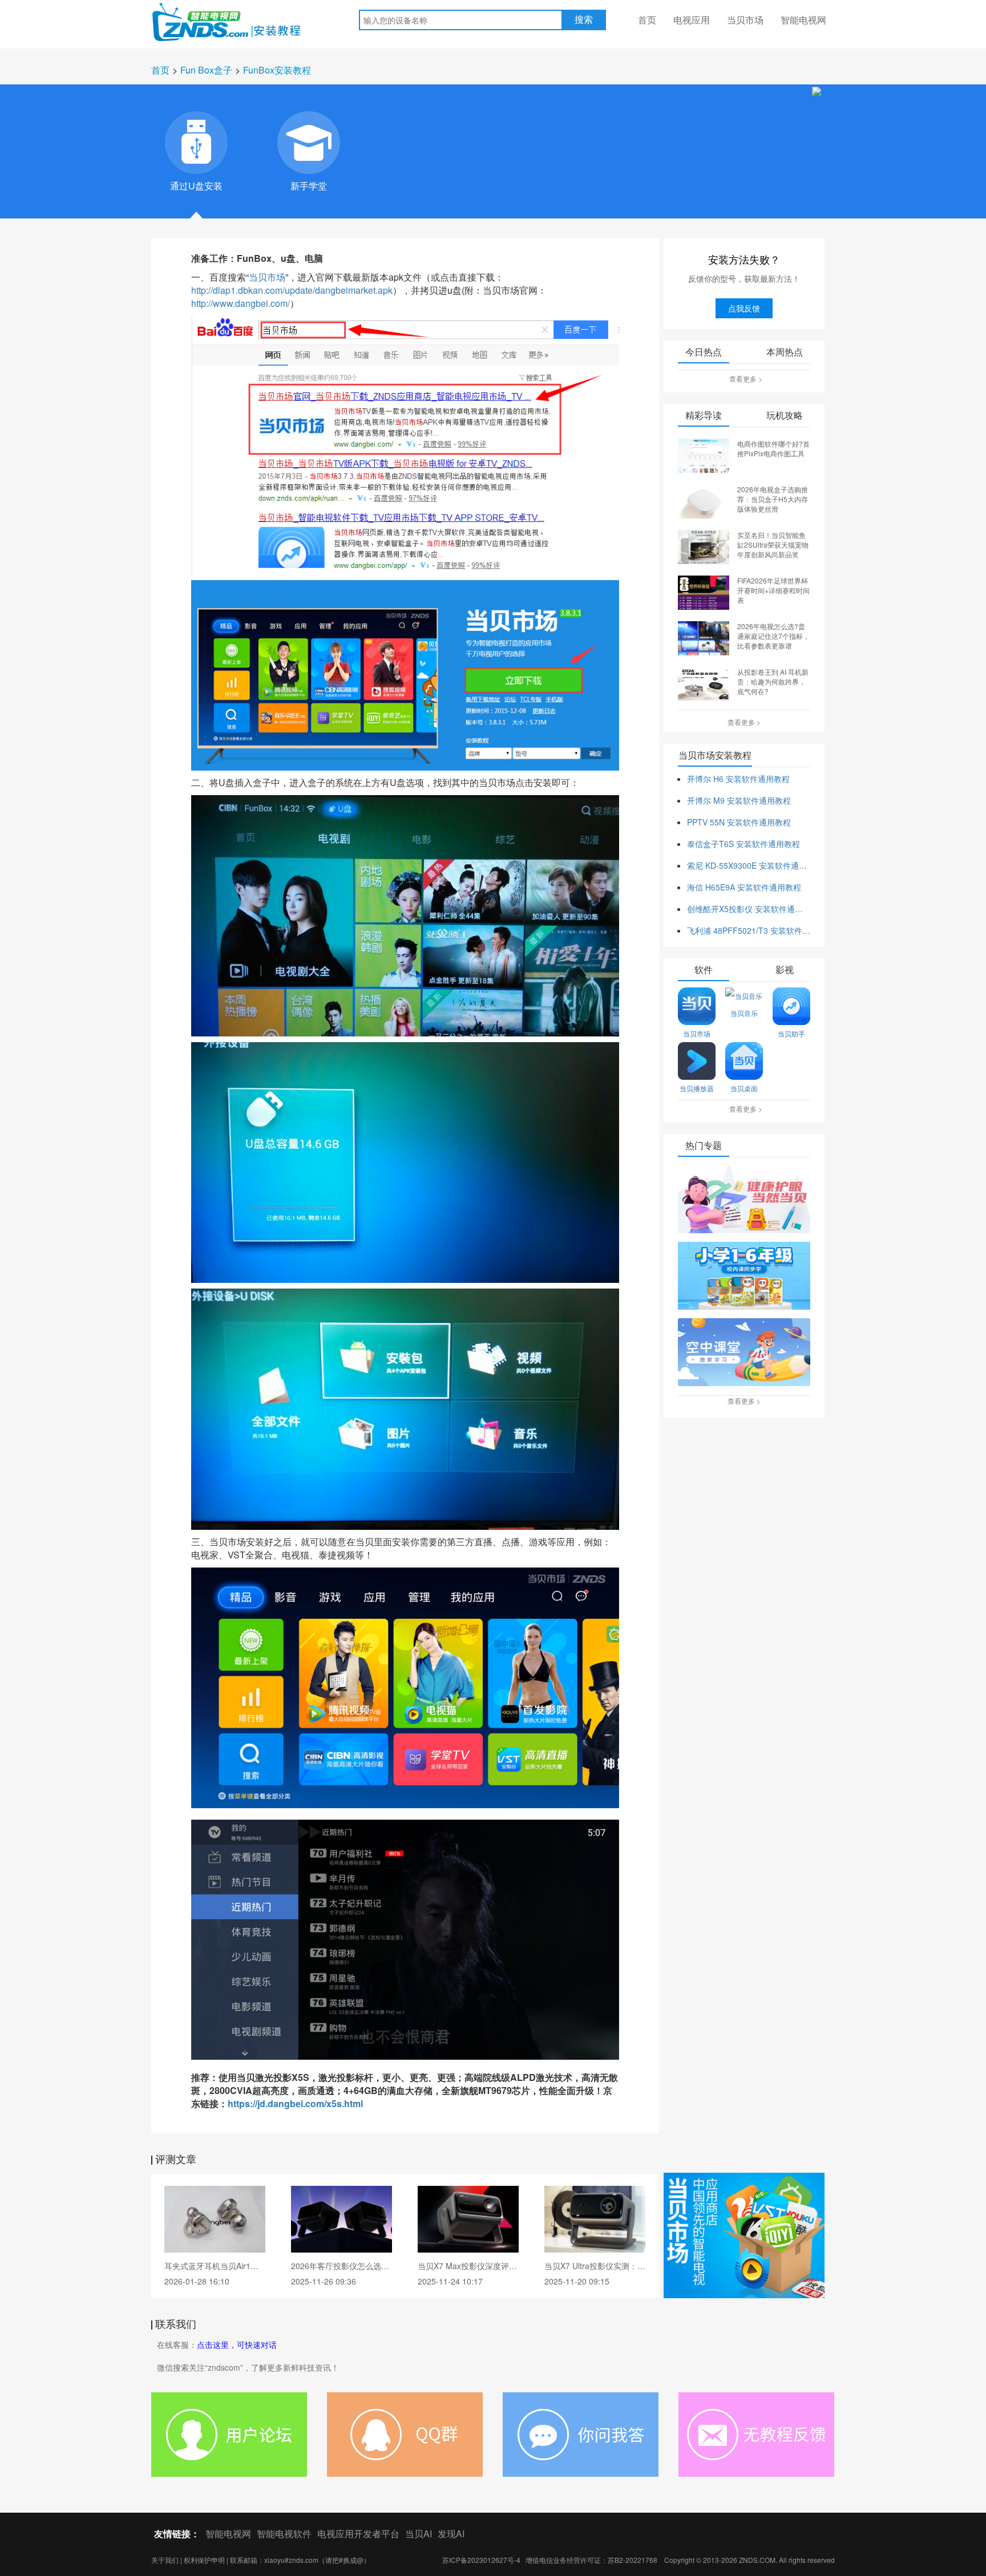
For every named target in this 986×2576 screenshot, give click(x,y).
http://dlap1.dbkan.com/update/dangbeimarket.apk (292, 290)
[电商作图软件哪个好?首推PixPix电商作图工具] (704, 455)
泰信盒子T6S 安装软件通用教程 (743, 844)
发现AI (451, 2534)
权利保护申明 (204, 2560)
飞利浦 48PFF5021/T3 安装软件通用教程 (749, 930)
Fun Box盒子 (206, 70)
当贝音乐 (744, 1013)
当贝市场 (745, 20)
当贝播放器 (697, 1088)
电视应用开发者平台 (358, 2534)
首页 (647, 20)
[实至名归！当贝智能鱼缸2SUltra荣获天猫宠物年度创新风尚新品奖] (704, 546)
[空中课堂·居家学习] (744, 1353)
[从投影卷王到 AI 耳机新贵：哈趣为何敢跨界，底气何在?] (704, 683)
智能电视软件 (284, 2534)
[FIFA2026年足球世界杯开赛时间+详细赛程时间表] (704, 592)
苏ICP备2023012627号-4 (481, 2560)
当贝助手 (791, 1033)
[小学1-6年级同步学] (744, 1277)
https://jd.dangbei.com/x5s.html (295, 2103)
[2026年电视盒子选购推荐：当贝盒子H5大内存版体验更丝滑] (704, 500)
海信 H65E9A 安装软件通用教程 (744, 887)
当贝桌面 (744, 1088)
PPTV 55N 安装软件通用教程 (739, 822)
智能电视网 (803, 20)
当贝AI (419, 2534)
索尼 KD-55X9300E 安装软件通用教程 (749, 865)
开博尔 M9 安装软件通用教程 (739, 800)
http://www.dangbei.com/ (241, 303)
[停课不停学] (744, 1200)
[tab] (196, 143)
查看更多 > (746, 378)
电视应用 (692, 20)
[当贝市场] (744, 2235)
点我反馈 (744, 308)
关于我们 (165, 2560)
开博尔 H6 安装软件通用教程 (738, 779)
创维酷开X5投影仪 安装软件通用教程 (749, 909)
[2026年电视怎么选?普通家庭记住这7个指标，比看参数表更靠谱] (704, 637)
